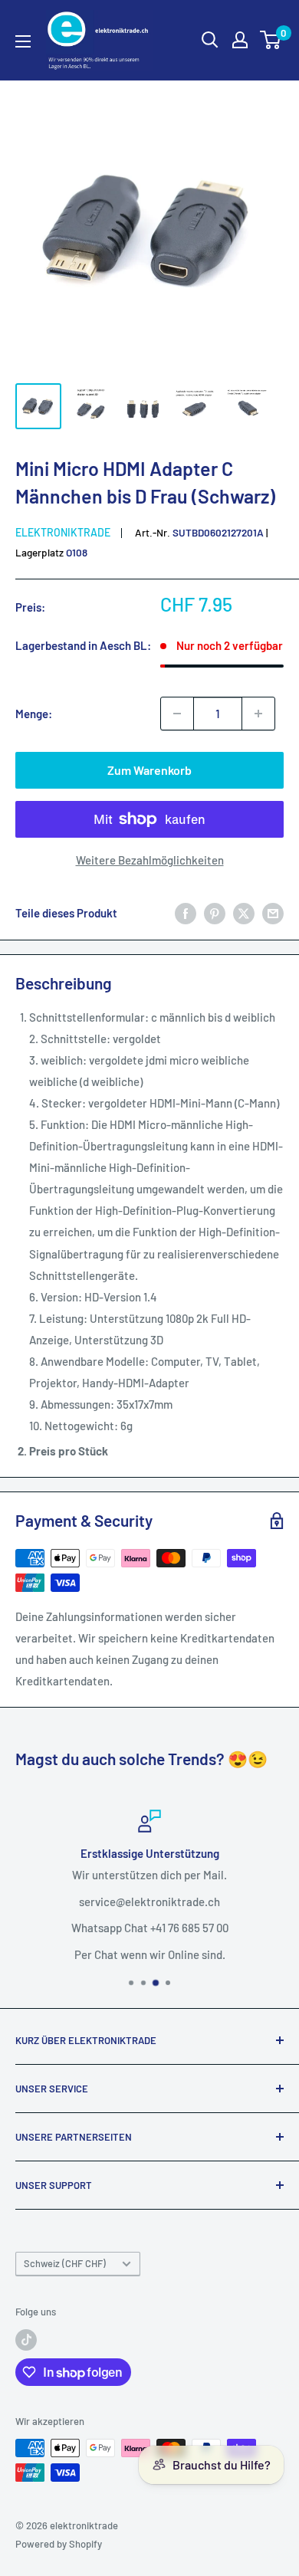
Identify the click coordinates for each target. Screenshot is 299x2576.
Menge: (34, 714)
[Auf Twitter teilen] (244, 913)
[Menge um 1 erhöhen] (258, 714)
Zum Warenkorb (149, 770)
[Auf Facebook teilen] (186, 913)
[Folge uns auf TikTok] (26, 2340)
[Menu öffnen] (23, 41)
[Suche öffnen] (210, 40)
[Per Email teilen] (273, 913)
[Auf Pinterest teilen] (215, 913)
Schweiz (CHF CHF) (65, 2263)
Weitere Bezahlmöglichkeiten (150, 860)
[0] (271, 40)
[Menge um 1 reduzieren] (177, 714)
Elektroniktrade (63, 532)
